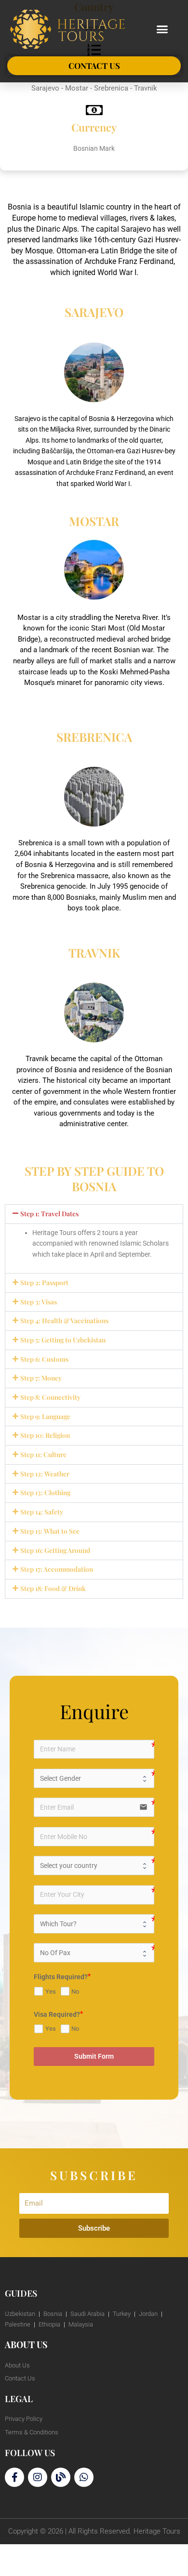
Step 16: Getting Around (55, 1550)
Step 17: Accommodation (57, 1569)
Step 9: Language (45, 1416)
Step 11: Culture (43, 1454)
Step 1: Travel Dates (49, 1213)
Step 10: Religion (45, 1435)
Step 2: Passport (44, 1282)
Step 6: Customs (44, 1359)
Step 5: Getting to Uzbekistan (63, 1340)
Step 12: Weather (45, 1473)
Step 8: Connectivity (50, 1397)
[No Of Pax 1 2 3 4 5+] (94, 1953)
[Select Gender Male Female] (94, 1778)
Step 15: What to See (50, 1531)
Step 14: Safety (42, 1511)
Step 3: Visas (39, 1301)
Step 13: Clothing (45, 1492)
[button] (162, 29)
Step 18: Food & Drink (53, 1588)
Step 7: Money (41, 1378)
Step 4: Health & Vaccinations (64, 1320)
